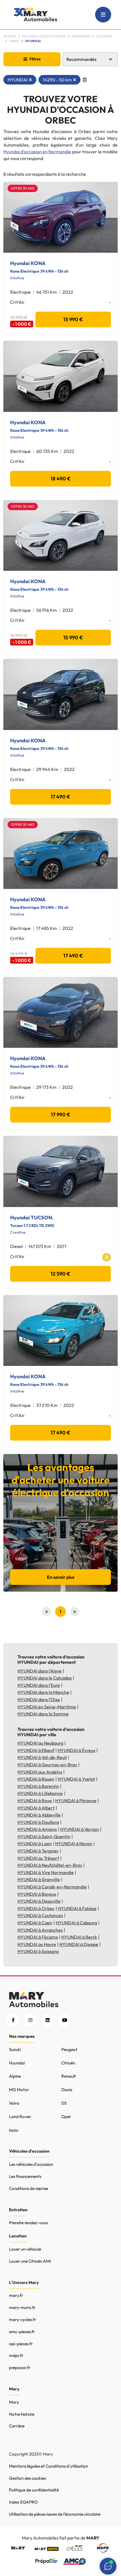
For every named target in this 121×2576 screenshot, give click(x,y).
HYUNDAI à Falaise (77, 1908)
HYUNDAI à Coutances (40, 1915)
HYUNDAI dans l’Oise (39, 1699)
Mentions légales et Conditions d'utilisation (49, 2466)
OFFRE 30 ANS (23, 188)
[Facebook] (13, 2020)
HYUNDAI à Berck (79, 1937)
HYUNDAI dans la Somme (43, 1714)
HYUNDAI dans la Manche (43, 1692)
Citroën (68, 2063)
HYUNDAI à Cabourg (76, 1923)
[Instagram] (30, 2020)
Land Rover (20, 2117)
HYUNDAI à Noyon (74, 1843)
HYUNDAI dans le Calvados (45, 1678)
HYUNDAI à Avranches (40, 1930)
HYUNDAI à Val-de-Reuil (42, 1757)
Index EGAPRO (23, 2502)
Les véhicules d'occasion (31, 2164)
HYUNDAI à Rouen (36, 1779)
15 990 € (73, 319)
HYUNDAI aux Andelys (40, 1772)
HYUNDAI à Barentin (38, 1786)
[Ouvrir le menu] (103, 15)
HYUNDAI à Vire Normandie (46, 1872)
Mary (14, 2402)
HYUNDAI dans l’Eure (39, 1685)
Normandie (81, 36)
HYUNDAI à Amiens (37, 1829)
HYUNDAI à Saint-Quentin (44, 1836)
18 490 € (61, 479)
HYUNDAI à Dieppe (79, 1944)
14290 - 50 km (57, 80)
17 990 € (61, 1114)
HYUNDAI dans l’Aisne (40, 1671)
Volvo (14, 2103)
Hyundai (17, 2063)
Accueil (10, 36)
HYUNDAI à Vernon (80, 1829)
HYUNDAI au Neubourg (40, 1743)
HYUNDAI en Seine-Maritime (47, 1707)
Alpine (15, 2076)
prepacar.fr (20, 2368)
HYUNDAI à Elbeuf (36, 1750)
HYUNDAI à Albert (36, 1808)
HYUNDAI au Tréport (38, 1858)
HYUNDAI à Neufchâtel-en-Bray (50, 1865)
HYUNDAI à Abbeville (39, 1815)
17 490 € (60, 797)
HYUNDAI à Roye (35, 1801)
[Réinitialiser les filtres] (85, 80)
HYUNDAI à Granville (39, 1879)
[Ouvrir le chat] (108, 2566)
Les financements (25, 2176)
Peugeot (69, 2049)
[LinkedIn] (47, 2020)
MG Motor (19, 2090)
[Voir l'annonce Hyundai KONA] (60, 217)
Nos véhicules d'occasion (44, 36)
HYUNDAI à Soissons (38, 1951)
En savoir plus (61, 1577)
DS (64, 2103)
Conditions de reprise (29, 2188)
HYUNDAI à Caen (35, 1923)
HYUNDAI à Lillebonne (40, 1793)
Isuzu (14, 2130)
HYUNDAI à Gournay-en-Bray (47, 1765)
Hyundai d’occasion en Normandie (37, 152)
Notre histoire (22, 2414)
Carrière (17, 2426)
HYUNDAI (18, 80)
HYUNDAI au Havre (37, 1944)
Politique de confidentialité (34, 2490)
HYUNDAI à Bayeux (37, 1894)
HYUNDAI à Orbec (36, 1908)
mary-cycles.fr (23, 2320)
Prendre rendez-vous (28, 2223)
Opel (66, 2117)
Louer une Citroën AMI (30, 2261)
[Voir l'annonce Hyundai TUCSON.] (60, 1171)
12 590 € (60, 1274)
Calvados (104, 36)
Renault (69, 2076)
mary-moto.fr (22, 2307)
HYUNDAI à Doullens (38, 1822)
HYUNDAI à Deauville (39, 1901)
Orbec (14, 41)
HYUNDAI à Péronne (76, 1801)
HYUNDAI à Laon (35, 1843)
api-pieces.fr (21, 2344)
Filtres (35, 59)
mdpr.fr (16, 2355)
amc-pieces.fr (22, 2332)
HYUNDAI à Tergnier (38, 1851)
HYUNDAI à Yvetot (76, 1779)
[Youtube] (65, 2020)
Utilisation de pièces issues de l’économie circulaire (55, 2514)
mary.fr (16, 2295)
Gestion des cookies (27, 2478)
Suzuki (15, 2049)
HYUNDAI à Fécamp (38, 1937)
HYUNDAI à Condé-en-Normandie (52, 1887)
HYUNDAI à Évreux (77, 1750)
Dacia (67, 2090)
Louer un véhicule (25, 2249)
